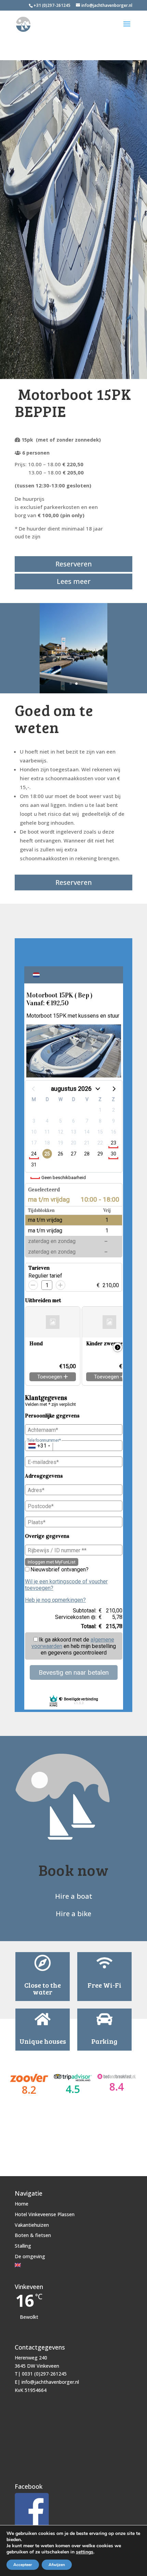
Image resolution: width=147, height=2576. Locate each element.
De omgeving (30, 2256)
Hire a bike (73, 1914)
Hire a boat (74, 1896)
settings (85, 2552)
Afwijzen (57, 2565)
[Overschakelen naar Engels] (45, 2265)
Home (22, 2204)
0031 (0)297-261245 (44, 2374)
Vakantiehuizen (32, 2225)
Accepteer (23, 2565)
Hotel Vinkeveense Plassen (45, 2214)
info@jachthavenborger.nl (50, 2382)
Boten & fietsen (33, 2235)
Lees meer (74, 581)
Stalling (23, 2246)
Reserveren (74, 564)
